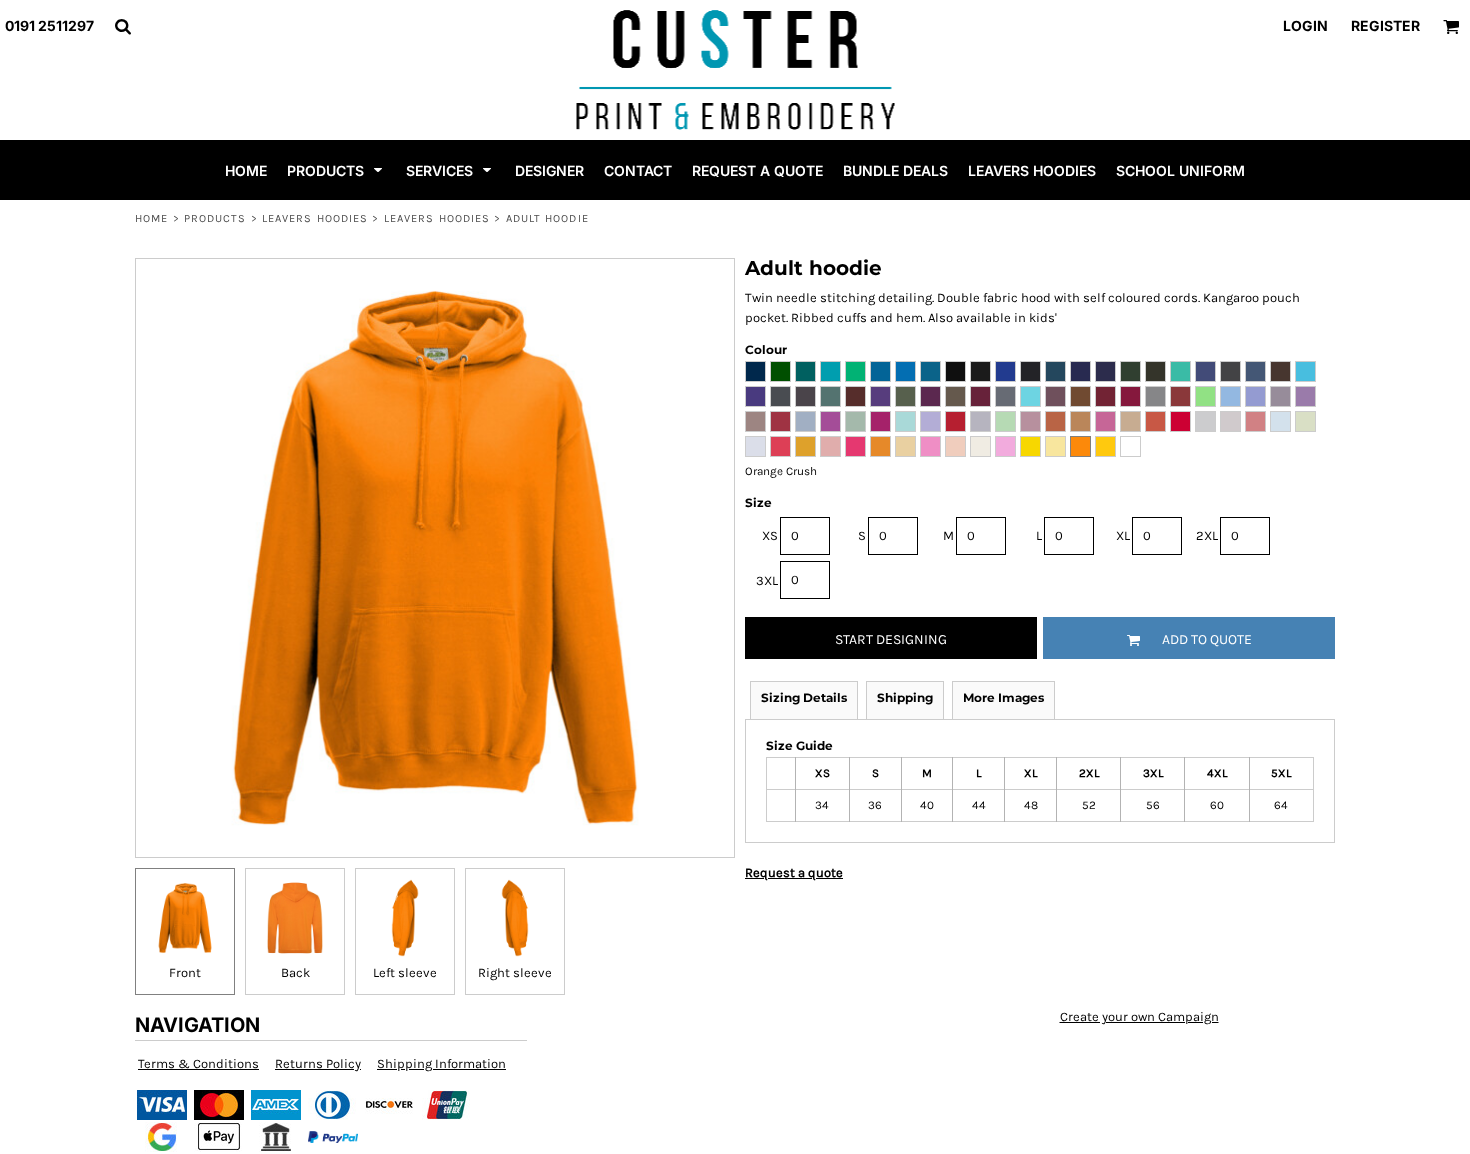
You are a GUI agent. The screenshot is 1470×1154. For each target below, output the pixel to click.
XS (770, 535)
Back (295, 972)
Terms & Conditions (198, 1063)
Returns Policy (318, 1063)
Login (1305, 25)
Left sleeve (405, 972)
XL (1123, 535)
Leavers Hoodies (315, 218)
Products (215, 218)
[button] (122, 26)
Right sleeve (515, 972)
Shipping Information (441, 1063)
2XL (1207, 535)
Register (1385, 25)
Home (151, 218)
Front (185, 972)
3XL (767, 580)
